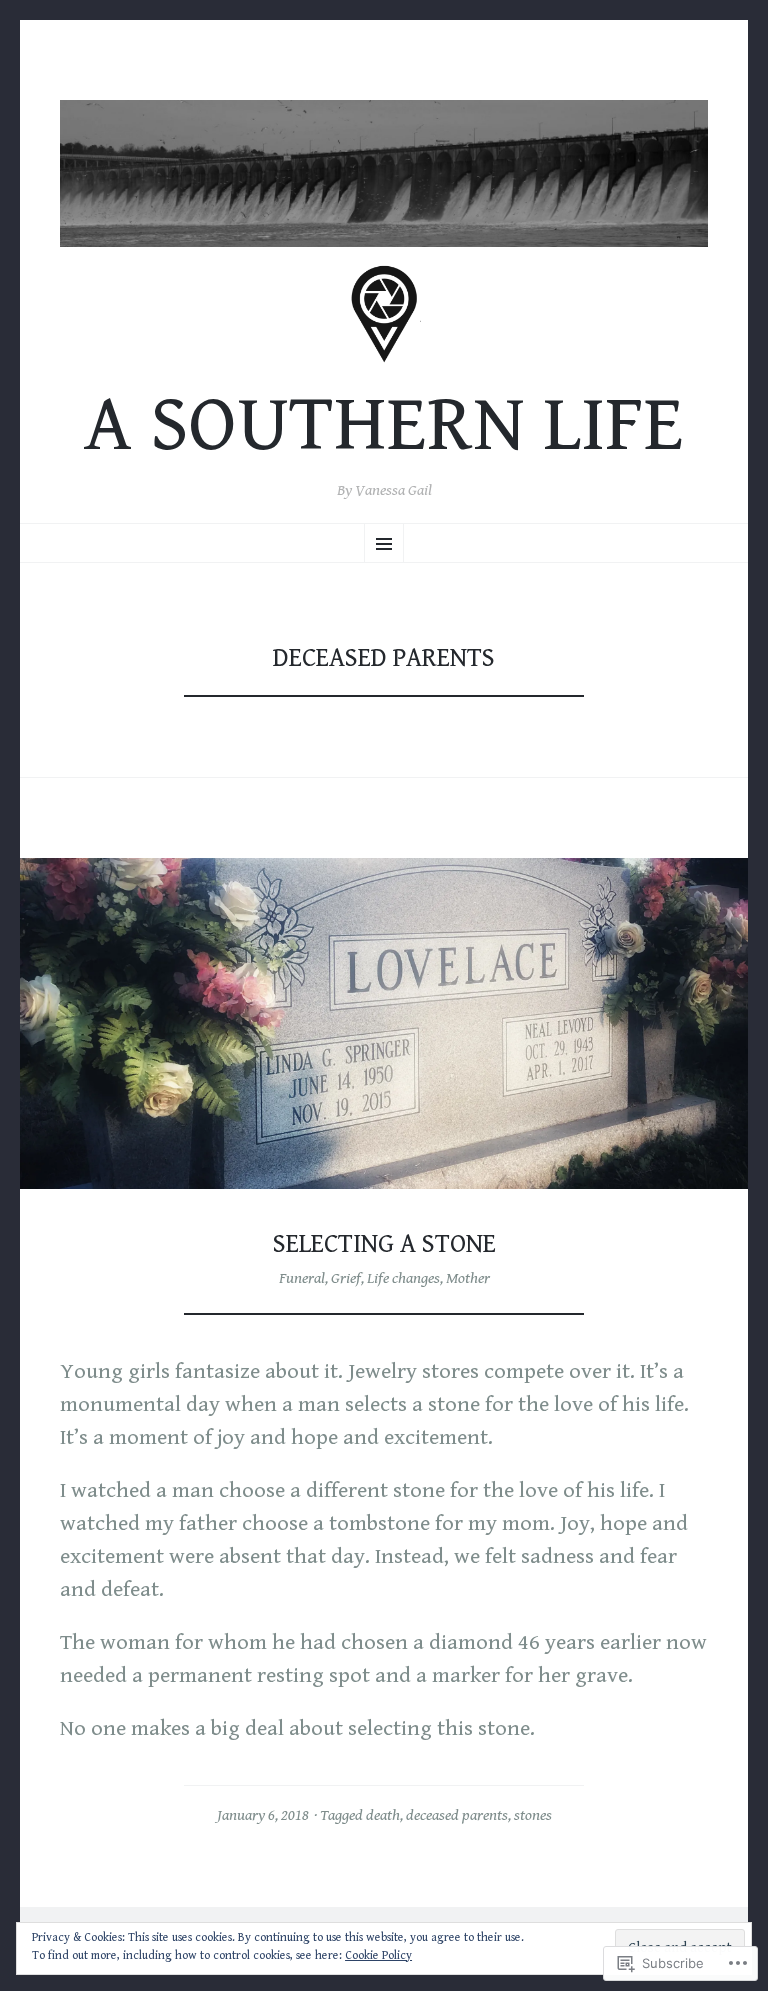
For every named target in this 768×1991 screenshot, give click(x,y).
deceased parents (457, 1815)
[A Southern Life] (384, 173)
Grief (346, 1278)
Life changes (403, 1278)
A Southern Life (384, 425)
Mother (468, 1278)
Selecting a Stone (384, 1244)
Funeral (302, 1278)
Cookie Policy (378, 1955)
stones (533, 1815)
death (383, 1815)
